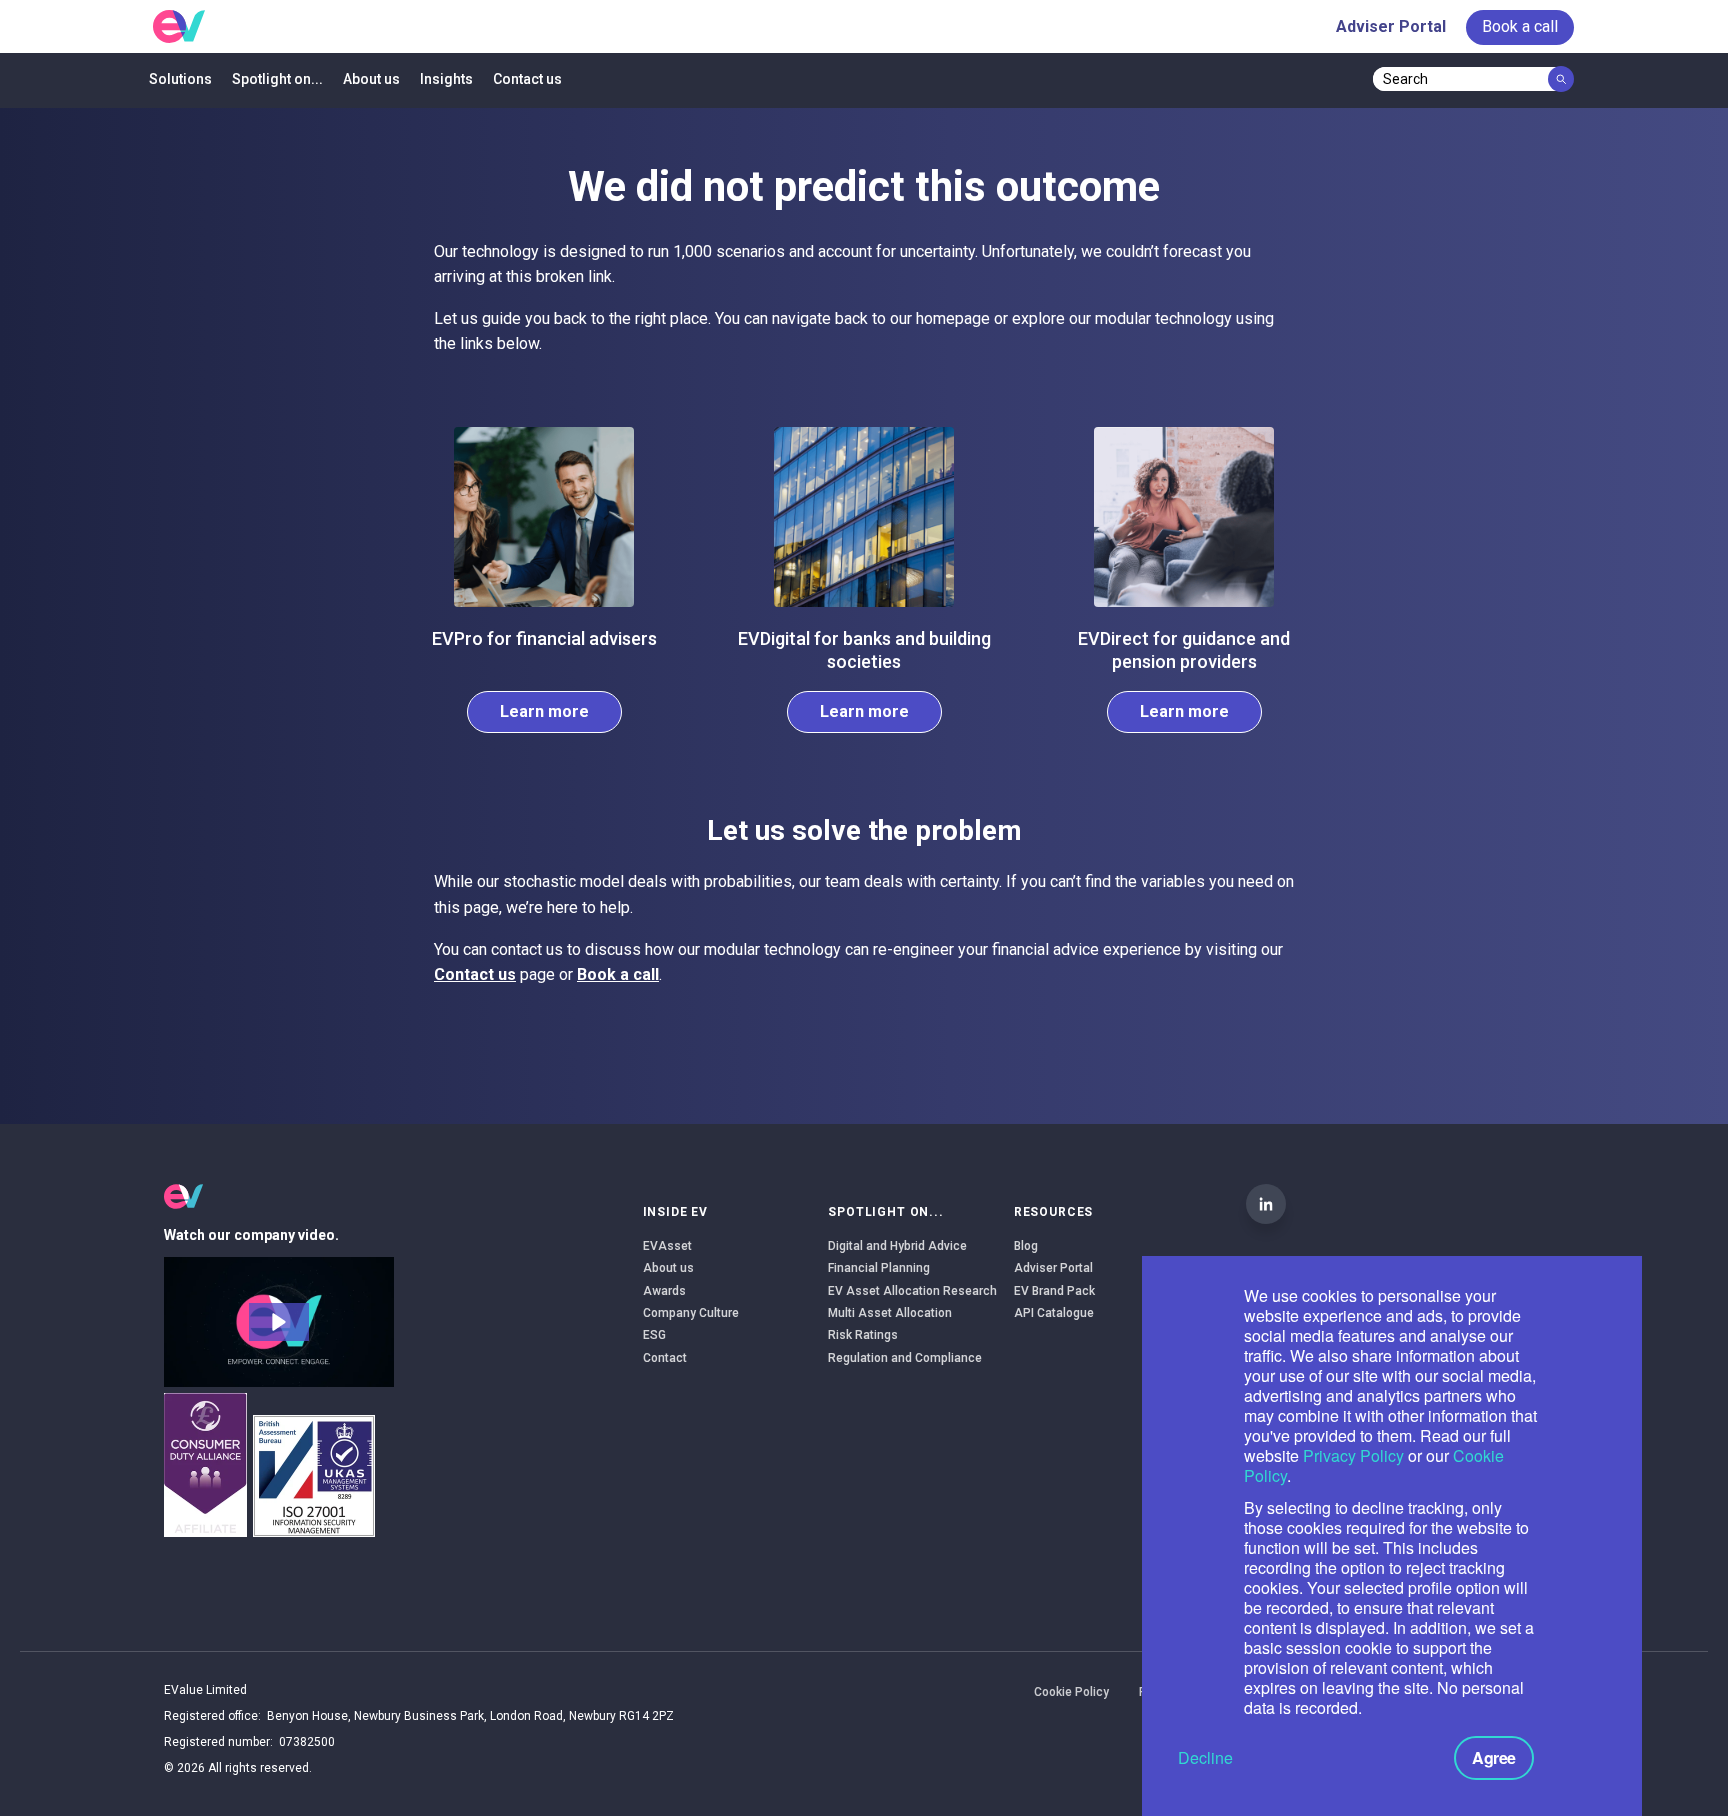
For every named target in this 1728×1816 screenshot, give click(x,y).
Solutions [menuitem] (180, 79)
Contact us (475, 974)
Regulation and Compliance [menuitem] (905, 1358)
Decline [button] (1205, 1757)
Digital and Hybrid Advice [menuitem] (897, 1246)
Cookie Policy (1071, 1692)
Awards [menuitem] (664, 1291)
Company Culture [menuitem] (691, 1313)
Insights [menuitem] (446, 79)
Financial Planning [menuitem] (879, 1268)
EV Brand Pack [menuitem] (1054, 1291)
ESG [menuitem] (654, 1335)
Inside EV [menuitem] (676, 1212)
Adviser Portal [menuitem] (1391, 26)
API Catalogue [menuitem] (1054, 1313)
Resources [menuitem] (1054, 1212)
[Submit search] (1561, 79)
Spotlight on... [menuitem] (277, 79)
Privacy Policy (1353, 1455)
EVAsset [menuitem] (667, 1246)
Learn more (544, 711)
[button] (279, 1322)
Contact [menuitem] (665, 1358)
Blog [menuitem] (1026, 1246)
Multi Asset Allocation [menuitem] (890, 1313)
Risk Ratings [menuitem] (863, 1335)
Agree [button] (1494, 1757)
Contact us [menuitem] (527, 79)
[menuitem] (1520, 27)
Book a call (618, 974)
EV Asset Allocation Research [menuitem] (912, 1291)
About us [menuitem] (371, 79)
